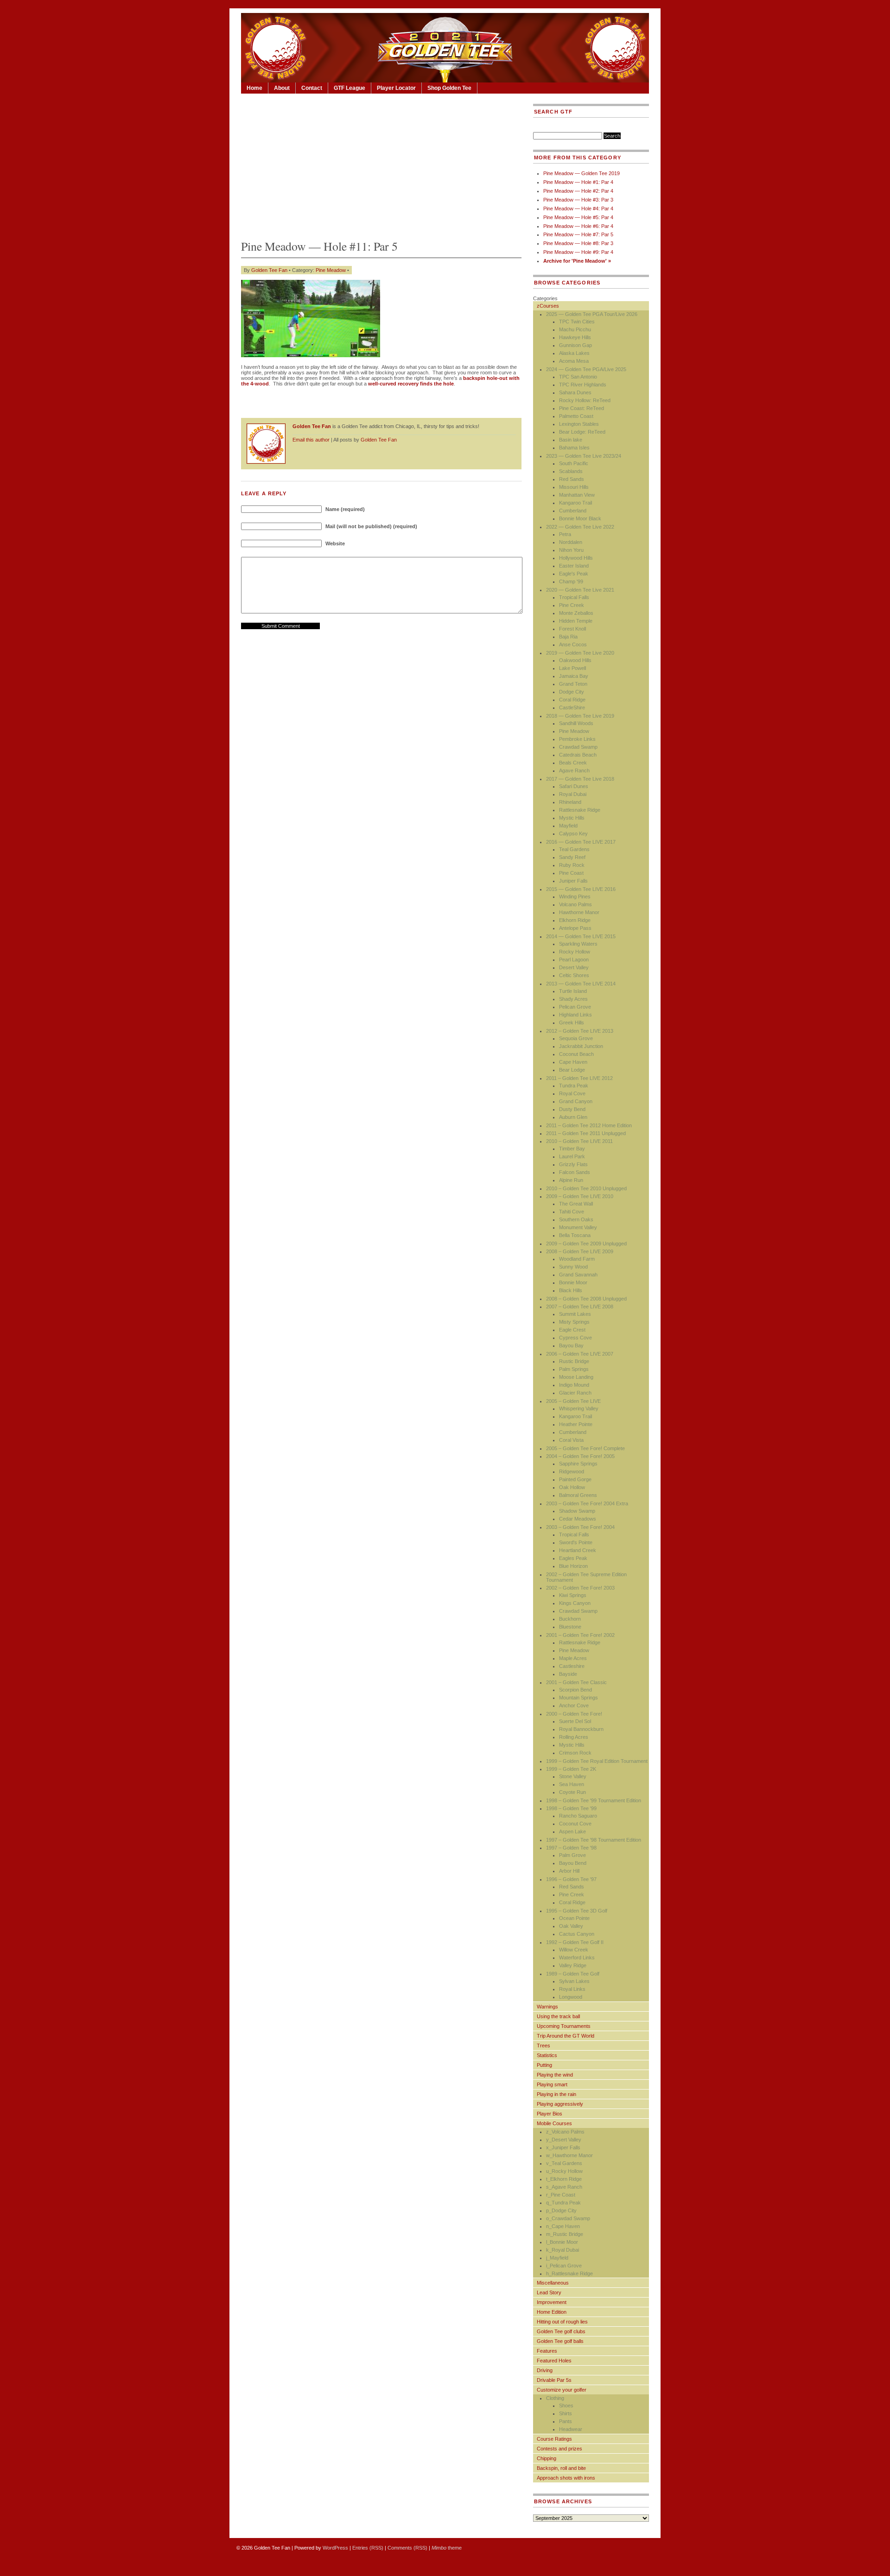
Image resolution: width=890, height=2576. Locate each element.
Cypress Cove (575, 1338)
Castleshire (572, 1666)
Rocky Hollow (575, 952)
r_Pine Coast (561, 2195)
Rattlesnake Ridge (580, 810)
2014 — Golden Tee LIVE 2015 (581, 936)
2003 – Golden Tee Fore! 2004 (580, 1527)
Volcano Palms (575, 904)
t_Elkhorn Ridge (564, 2179)
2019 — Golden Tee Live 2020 (580, 653)
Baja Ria (568, 637)
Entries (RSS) (368, 2548)
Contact (312, 88)
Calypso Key (573, 833)
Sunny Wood (573, 1267)
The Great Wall (576, 1204)
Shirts (566, 2413)
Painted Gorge (575, 1479)
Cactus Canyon (577, 1934)
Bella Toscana (575, 1235)
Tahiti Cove (572, 1212)
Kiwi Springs (573, 1595)
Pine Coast (571, 873)
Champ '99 (571, 581)
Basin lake (571, 440)
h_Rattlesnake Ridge (569, 2273)
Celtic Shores (574, 975)
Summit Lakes (575, 1314)
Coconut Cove (575, 1824)
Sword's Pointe (576, 1542)
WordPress (335, 2548)
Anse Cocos (573, 644)
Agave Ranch (574, 770)
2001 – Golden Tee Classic (576, 1682)
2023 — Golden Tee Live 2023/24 (584, 456)
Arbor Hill (569, 1871)
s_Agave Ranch (564, 2187)
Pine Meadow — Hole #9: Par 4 (578, 252)
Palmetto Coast (576, 416)
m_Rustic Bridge (565, 2234)
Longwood (571, 1997)
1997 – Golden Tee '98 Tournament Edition (594, 1840)
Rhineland (570, 802)
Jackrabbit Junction (581, 1046)
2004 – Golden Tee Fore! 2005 (580, 1456)
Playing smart (552, 2084)
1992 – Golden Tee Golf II (575, 1942)
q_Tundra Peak (563, 2203)
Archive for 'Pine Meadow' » (577, 261)
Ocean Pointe (574, 1918)
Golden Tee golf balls (560, 2341)
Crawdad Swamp (578, 747)
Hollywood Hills (576, 558)
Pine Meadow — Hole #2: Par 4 (578, 191)
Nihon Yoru (571, 550)
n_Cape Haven (563, 2226)
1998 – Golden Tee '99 (571, 1808)
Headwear (571, 2429)
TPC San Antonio (578, 377)
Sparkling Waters (578, 944)
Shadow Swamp (577, 1511)
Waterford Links (577, 1957)
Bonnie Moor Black (580, 518)
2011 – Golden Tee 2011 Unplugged (586, 1133)
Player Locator (396, 88)
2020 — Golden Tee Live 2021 (580, 590)
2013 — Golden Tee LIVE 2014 (581, 984)
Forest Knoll (572, 629)
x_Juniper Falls (563, 2147)
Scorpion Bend (575, 1690)
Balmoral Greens (578, 1495)
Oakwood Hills (575, 660)
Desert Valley (574, 967)
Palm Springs (574, 1369)
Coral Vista (571, 1440)
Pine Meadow (331, 270)
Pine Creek (572, 605)
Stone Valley (573, 1776)
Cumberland (573, 511)
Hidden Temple (576, 621)
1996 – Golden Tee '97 (571, 1879)
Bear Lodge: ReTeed (582, 432)
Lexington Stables (579, 424)
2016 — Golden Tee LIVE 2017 (581, 842)
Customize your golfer (562, 2390)
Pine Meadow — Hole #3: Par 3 (578, 200)
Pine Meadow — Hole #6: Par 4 (578, 226)
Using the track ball (558, 2016)
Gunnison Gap (575, 345)
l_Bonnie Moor (562, 2242)
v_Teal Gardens (564, 2163)
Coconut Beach (576, 1054)
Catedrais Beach (578, 755)
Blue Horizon (573, 1566)
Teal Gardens (574, 849)
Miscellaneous (553, 2283)
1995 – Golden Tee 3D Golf (577, 1911)
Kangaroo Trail (575, 503)
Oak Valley (571, 1926)
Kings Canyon (575, 1603)
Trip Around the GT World (566, 2036)
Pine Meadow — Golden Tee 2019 (582, 173)
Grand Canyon (576, 1101)
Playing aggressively (560, 2104)
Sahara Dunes (575, 392)
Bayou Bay (571, 1345)
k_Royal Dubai (563, 2250)
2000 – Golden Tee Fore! (574, 1714)
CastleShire (572, 707)
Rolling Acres (574, 1737)
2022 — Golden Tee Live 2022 (580, 527)
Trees (544, 2046)
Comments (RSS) (407, 2548)
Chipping (547, 2458)
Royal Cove (572, 1093)
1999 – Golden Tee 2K (571, 1769)
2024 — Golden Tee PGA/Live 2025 (586, 369)
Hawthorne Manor (579, 912)
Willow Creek (574, 1950)
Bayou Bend (573, 1863)
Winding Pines (575, 897)
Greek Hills (572, 1023)
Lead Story (549, 2292)
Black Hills (571, 1290)
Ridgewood (572, 1471)
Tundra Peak (574, 1086)
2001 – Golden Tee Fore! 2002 (580, 1635)
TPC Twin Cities (577, 322)
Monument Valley (578, 1227)
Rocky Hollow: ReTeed (585, 400)
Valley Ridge (573, 1965)
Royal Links (572, 1989)
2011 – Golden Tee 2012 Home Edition (589, 1125)
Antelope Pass (575, 928)
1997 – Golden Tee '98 (571, 1848)
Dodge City (572, 692)
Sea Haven (572, 1784)
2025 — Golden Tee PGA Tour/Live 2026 (592, 314)
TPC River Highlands (583, 385)
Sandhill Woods (576, 723)
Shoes (566, 2406)
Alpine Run (571, 1180)
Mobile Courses (554, 2123)
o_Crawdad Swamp (568, 2218)
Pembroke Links (577, 739)
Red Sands (572, 479)
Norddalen (571, 542)
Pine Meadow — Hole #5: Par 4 (578, 217)
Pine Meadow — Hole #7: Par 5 (578, 234)
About (282, 88)
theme (447, 2548)
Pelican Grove (575, 1007)
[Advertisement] (381, 164)
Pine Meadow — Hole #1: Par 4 (578, 182)
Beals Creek (573, 763)
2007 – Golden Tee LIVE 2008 (580, 1307)
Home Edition (552, 2312)
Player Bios (550, 2114)
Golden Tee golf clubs (561, 2331)
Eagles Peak (573, 1558)
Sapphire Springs (578, 1464)
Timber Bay (572, 1149)
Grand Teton (573, 684)
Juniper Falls (573, 881)
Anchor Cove (574, 1705)
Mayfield (568, 826)
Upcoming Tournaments (564, 2026)
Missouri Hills (574, 487)
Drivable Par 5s (554, 2380)
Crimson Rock (575, 1753)
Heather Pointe (576, 1424)
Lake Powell (572, 668)
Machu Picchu (575, 329)
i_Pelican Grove (564, 2266)
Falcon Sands (575, 1172)
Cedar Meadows (578, 1519)
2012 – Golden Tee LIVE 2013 (580, 1031)
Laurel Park (572, 1156)
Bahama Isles (574, 448)
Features (547, 2351)
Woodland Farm (577, 1259)
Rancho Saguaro (578, 1816)
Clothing (555, 2398)
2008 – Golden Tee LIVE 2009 (580, 1251)
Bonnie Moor (573, 1282)
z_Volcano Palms (565, 2132)
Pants (566, 2421)
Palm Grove (572, 1855)
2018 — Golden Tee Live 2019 (580, 716)
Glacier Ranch (575, 1393)
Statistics (547, 2055)
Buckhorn (570, 1619)
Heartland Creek (578, 1550)
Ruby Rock (572, 865)
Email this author (311, 440)
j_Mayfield (557, 2258)
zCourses (548, 306)
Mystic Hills (572, 818)
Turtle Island (573, 991)
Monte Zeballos (576, 613)
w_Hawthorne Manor (569, 2155)
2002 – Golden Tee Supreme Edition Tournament (586, 1577)
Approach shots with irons (566, 2478)
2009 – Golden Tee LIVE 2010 (580, 1196)
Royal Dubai (573, 794)
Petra (565, 534)
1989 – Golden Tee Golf (573, 1974)
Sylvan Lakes (574, 1981)
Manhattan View (577, 495)
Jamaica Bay (574, 676)
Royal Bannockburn (581, 1729)
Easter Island (574, 566)
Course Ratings (554, 2439)
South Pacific (574, 463)
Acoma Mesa (574, 361)
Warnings (547, 2007)
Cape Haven (573, 1062)
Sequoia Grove (576, 1038)
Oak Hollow (572, 1487)
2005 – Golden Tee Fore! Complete (585, 1448)
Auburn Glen (573, 1117)
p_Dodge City (561, 2210)
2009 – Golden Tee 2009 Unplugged (586, 1244)
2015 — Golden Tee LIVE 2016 (581, 889)
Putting (544, 2065)
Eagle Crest (572, 1330)
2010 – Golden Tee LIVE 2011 (579, 1141)
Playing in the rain (556, 2094)
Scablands (571, 471)
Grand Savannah (578, 1275)
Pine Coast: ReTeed (582, 408)
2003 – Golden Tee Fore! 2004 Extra (587, 1503)
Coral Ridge (572, 700)
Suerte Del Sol (575, 1721)
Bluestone (570, 1627)
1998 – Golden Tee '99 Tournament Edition (594, 1800)
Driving (545, 2370)
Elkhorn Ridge (575, 920)
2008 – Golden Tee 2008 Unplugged (586, 1299)
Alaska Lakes (574, 353)
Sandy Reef (572, 857)
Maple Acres (573, 1658)
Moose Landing (576, 1377)
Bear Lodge (572, 1070)
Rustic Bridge (574, 1361)
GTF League (350, 88)
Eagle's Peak (574, 574)
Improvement (552, 2302)
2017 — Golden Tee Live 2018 (580, 779)
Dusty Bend (572, 1109)
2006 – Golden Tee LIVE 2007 (580, 1354)
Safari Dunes (574, 786)
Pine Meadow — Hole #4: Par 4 (578, 208)
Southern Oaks (576, 1219)
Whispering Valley (579, 1408)
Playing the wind (555, 2075)
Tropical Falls (574, 597)
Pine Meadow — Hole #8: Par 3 (578, 243)
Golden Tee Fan (269, 270)
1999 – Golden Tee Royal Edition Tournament (597, 1761)
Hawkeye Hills (575, 337)
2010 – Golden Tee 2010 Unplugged (586, 1188)
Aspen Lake (572, 1831)
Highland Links (575, 1015)
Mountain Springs (578, 1698)
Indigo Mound (574, 1385)
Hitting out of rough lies (562, 2322)
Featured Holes (554, 2361)
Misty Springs (574, 1322)
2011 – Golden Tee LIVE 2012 (579, 1078)
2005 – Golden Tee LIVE (573, 1401)
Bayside (568, 1674)
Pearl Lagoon (574, 960)
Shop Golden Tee (449, 88)
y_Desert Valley (564, 2140)
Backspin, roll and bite (561, 2468)
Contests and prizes (559, 2449)
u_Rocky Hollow (564, 2171)
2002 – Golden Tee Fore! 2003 (580, 1588)
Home (254, 88)
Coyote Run (572, 1792)
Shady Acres (573, 999)
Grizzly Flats (573, 1164)
